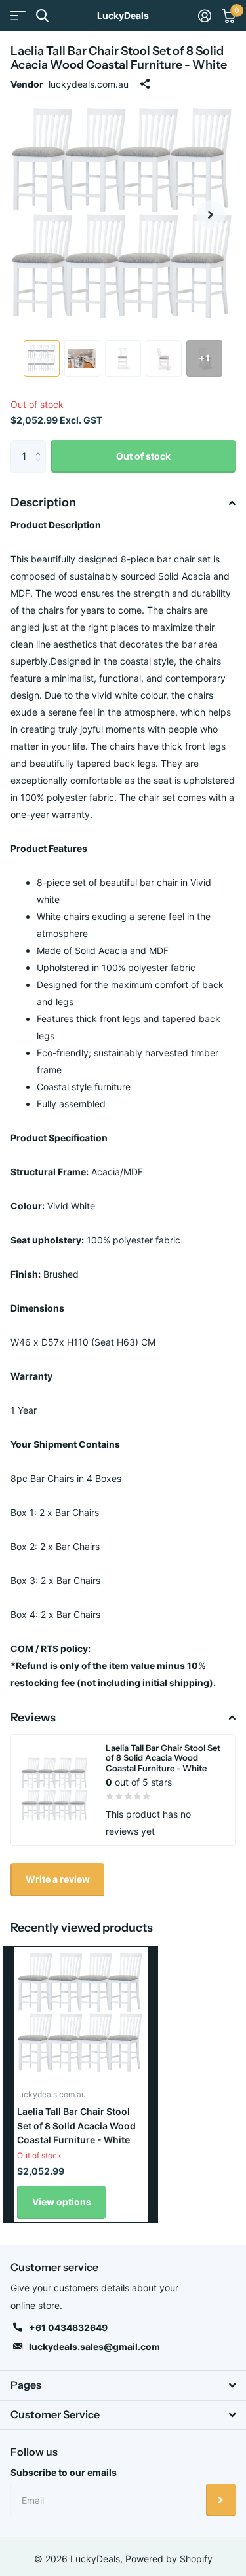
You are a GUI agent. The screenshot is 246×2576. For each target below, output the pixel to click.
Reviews (33, 1718)
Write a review (58, 1879)
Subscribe (221, 2500)
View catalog (18, 16)
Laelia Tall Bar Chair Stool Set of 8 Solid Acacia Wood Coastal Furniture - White (76, 2125)
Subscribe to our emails (64, 2472)
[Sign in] (205, 16)
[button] (211, 215)
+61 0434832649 (68, 2328)
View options (62, 2202)
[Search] (42, 16)
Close (123, 2385)
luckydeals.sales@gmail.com (94, 2346)
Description (43, 502)
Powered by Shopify (169, 2559)
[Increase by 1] (41, 445)
